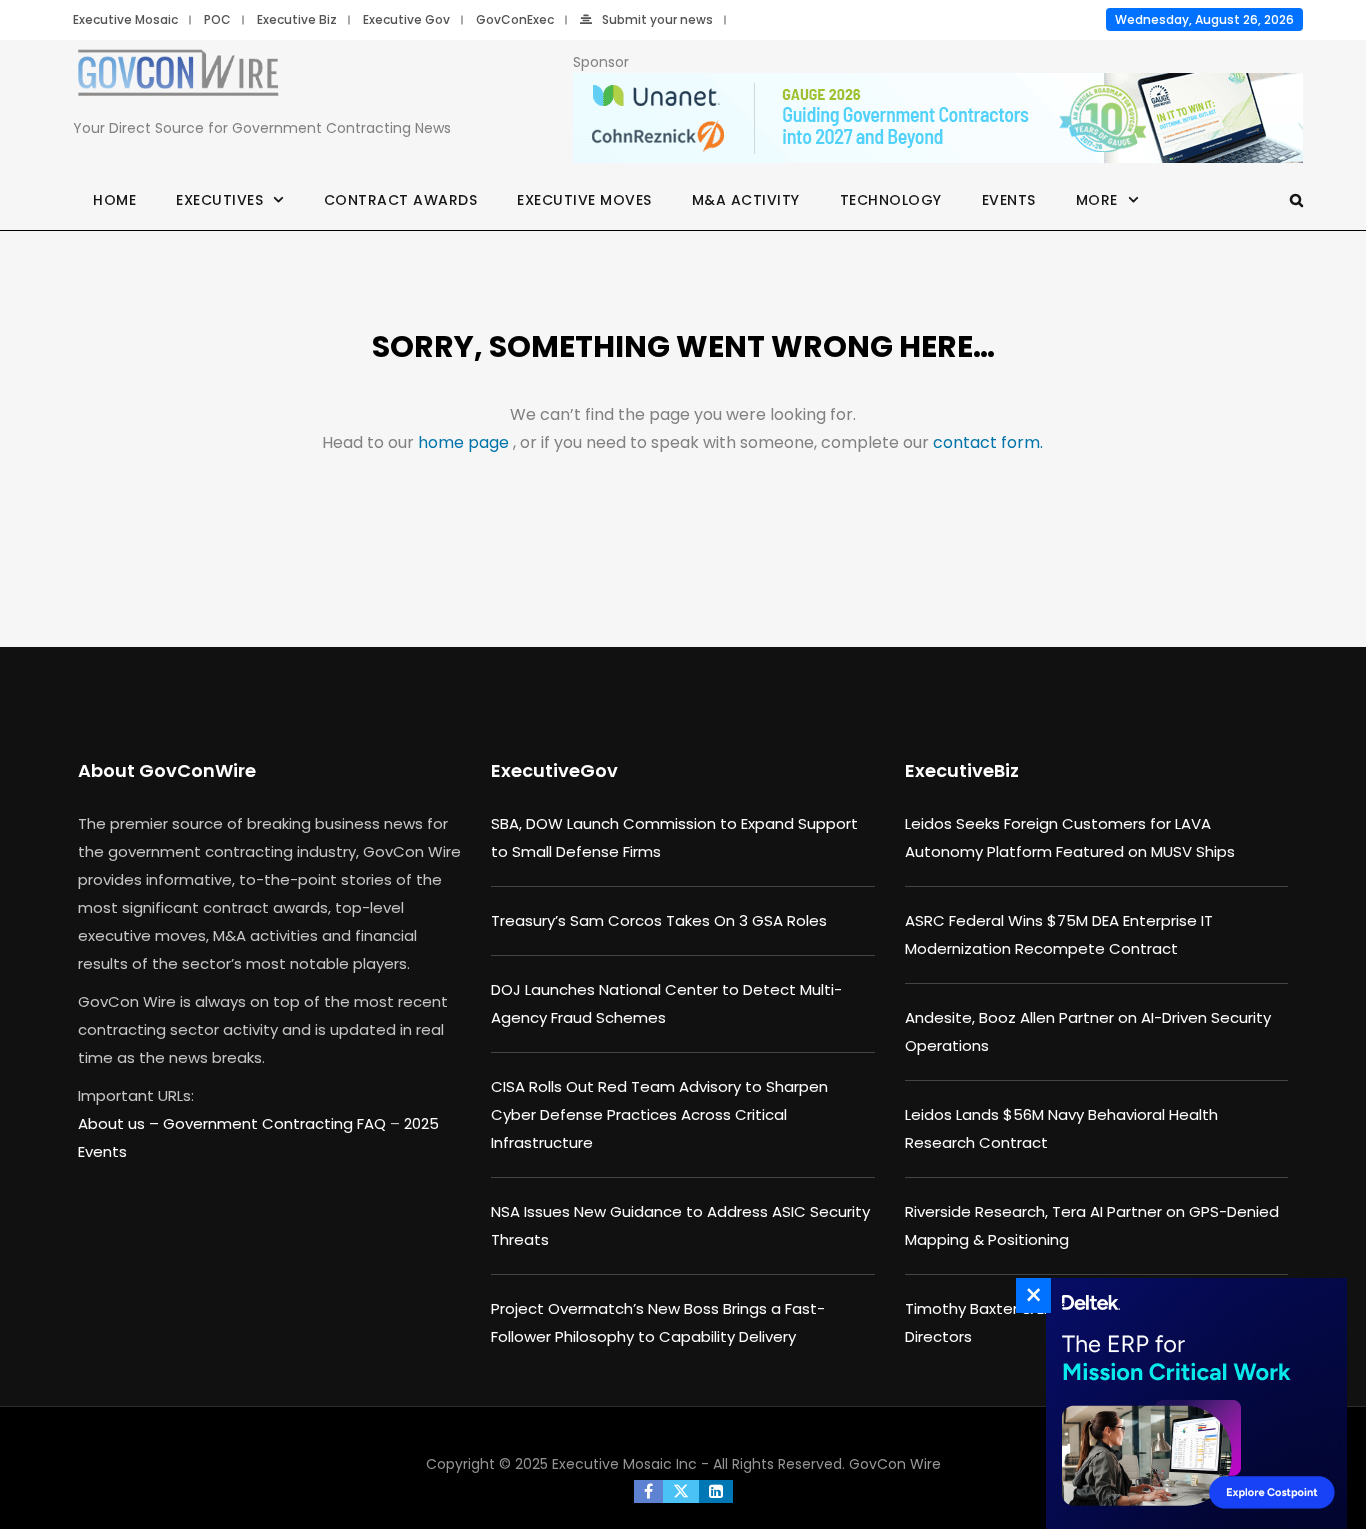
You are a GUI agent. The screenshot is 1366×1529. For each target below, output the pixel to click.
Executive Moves (584, 200)
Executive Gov (406, 19)
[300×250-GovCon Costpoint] (1191, 1403)
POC (217, 19)
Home (114, 200)
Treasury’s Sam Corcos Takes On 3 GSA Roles (659, 920)
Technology (891, 200)
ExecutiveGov (554, 770)
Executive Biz (297, 19)
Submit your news (657, 19)
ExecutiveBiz (962, 770)
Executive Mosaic (125, 19)
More (1097, 200)
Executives (219, 200)
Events (1009, 200)
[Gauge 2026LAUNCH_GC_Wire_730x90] (938, 119)
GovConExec (515, 19)
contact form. (988, 442)
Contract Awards (401, 200)
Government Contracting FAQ (276, 1123)
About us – (120, 1123)
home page (465, 442)
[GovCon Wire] (178, 77)
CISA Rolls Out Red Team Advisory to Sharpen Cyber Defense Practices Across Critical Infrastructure (659, 1114)
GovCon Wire (895, 1464)
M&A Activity (746, 200)
